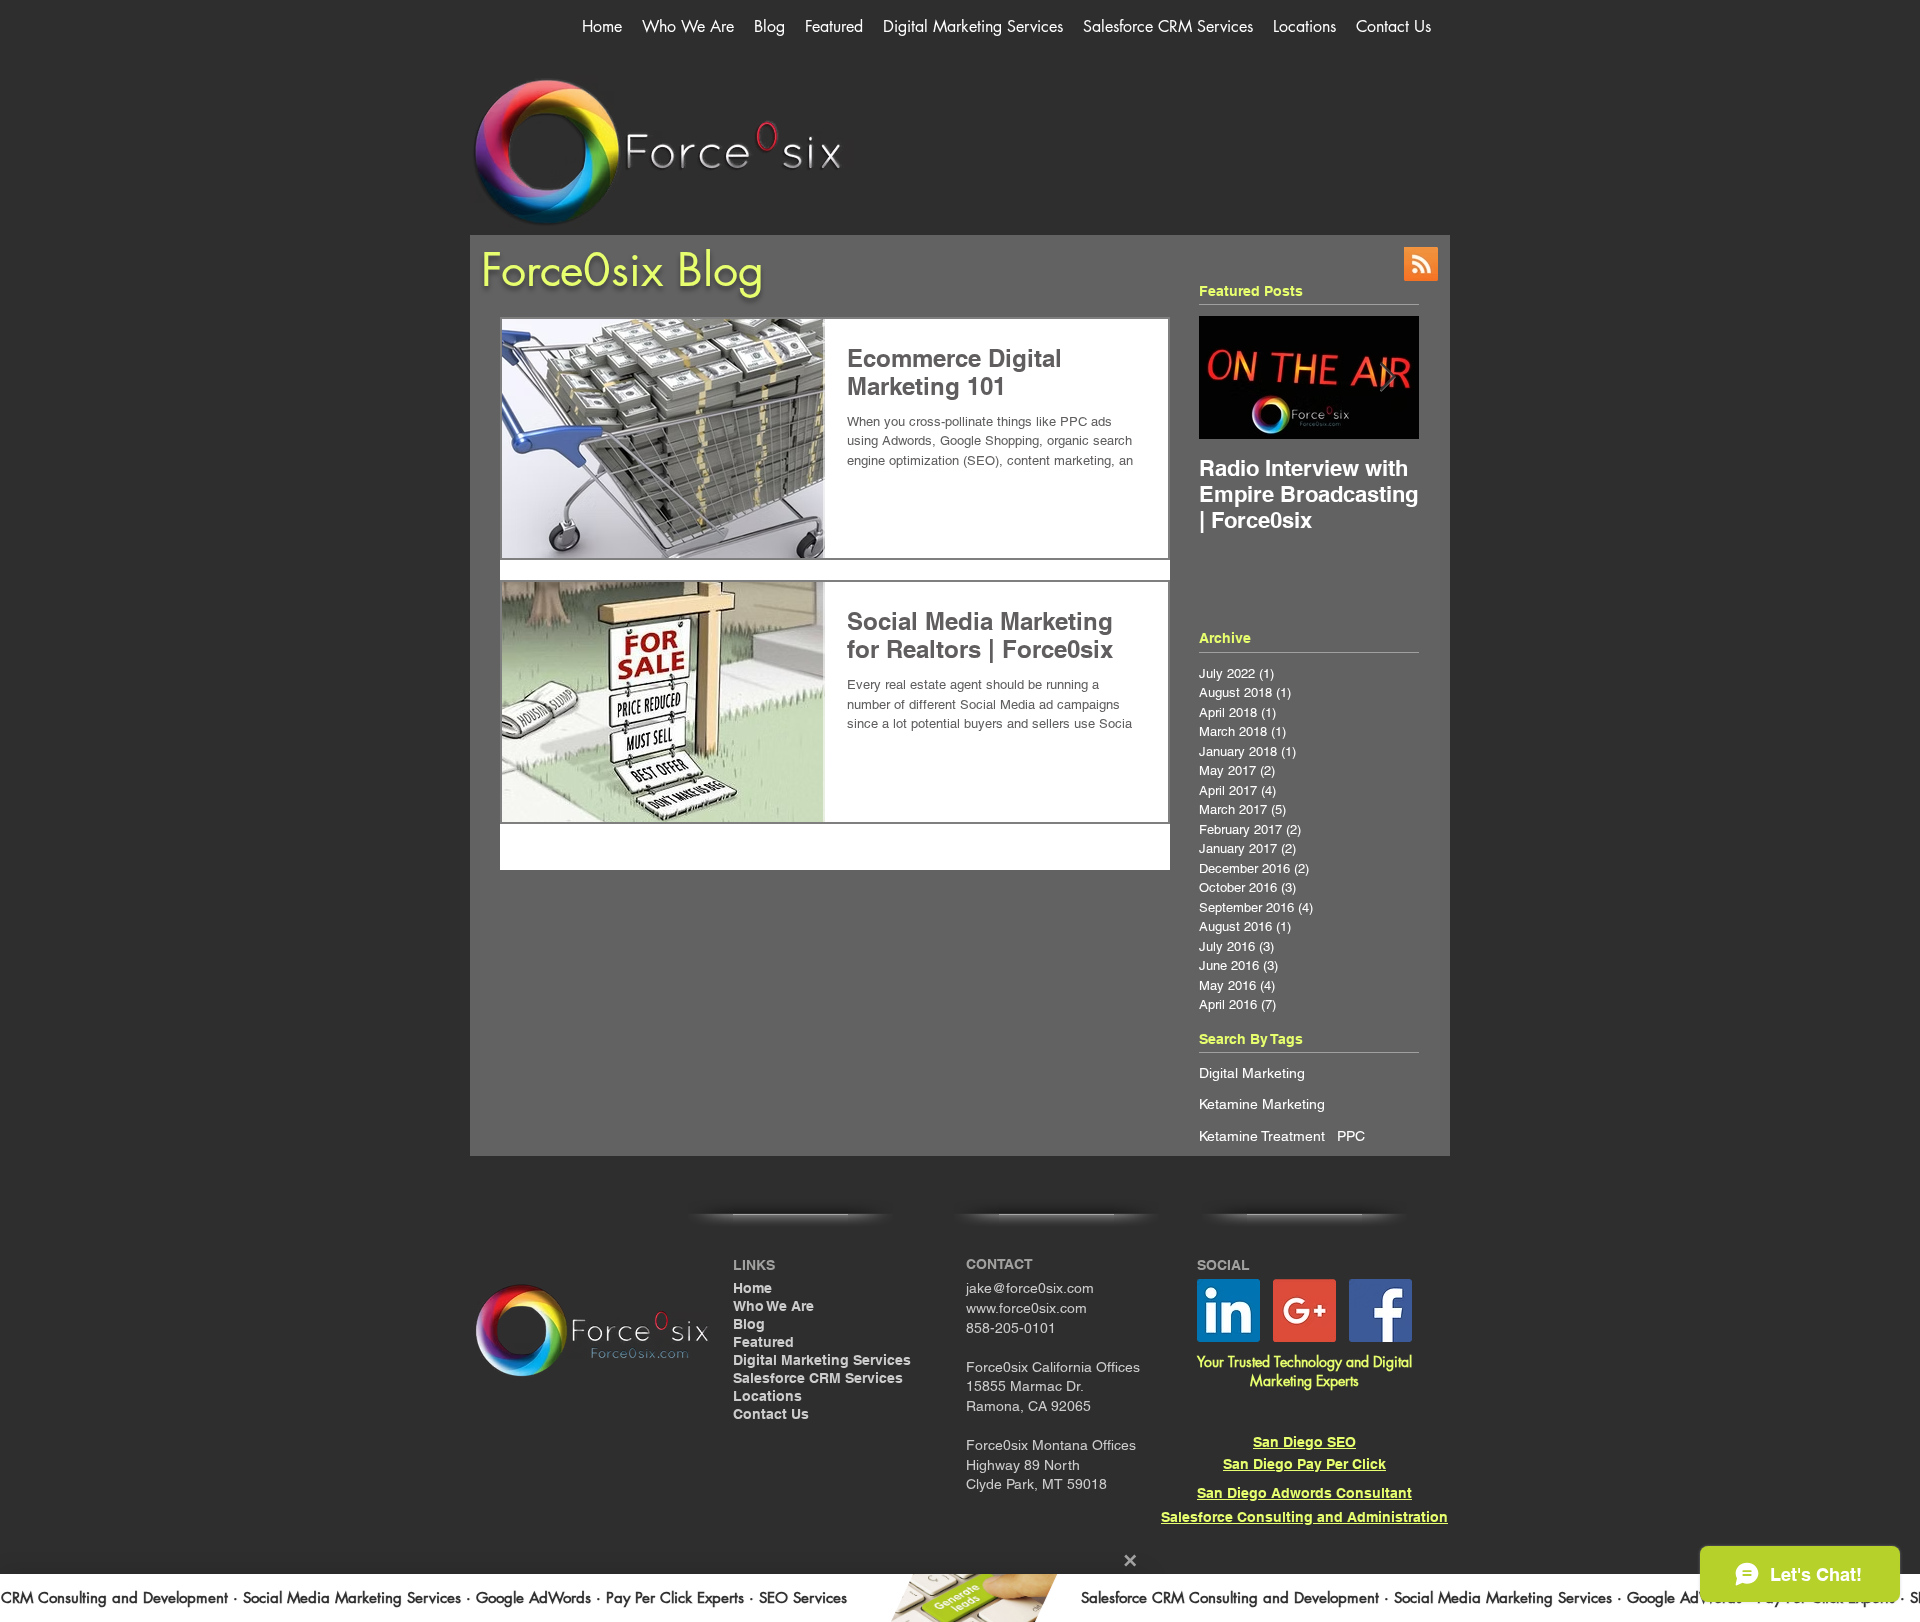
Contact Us (771, 1414)
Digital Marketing (1252, 1073)
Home (752, 1288)
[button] (973, 26)
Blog (749, 1324)
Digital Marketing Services (822, 1360)
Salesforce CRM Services (818, 1378)
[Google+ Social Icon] (1304, 1310)
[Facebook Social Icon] (1380, 1310)
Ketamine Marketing (1262, 1104)
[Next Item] (1387, 377)
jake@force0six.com (1030, 1288)
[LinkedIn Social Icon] (1228, 1310)
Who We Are (773, 1306)
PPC (1351, 1136)
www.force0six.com (1026, 1308)
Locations (767, 1396)
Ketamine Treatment (1262, 1136)
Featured (763, 1342)
